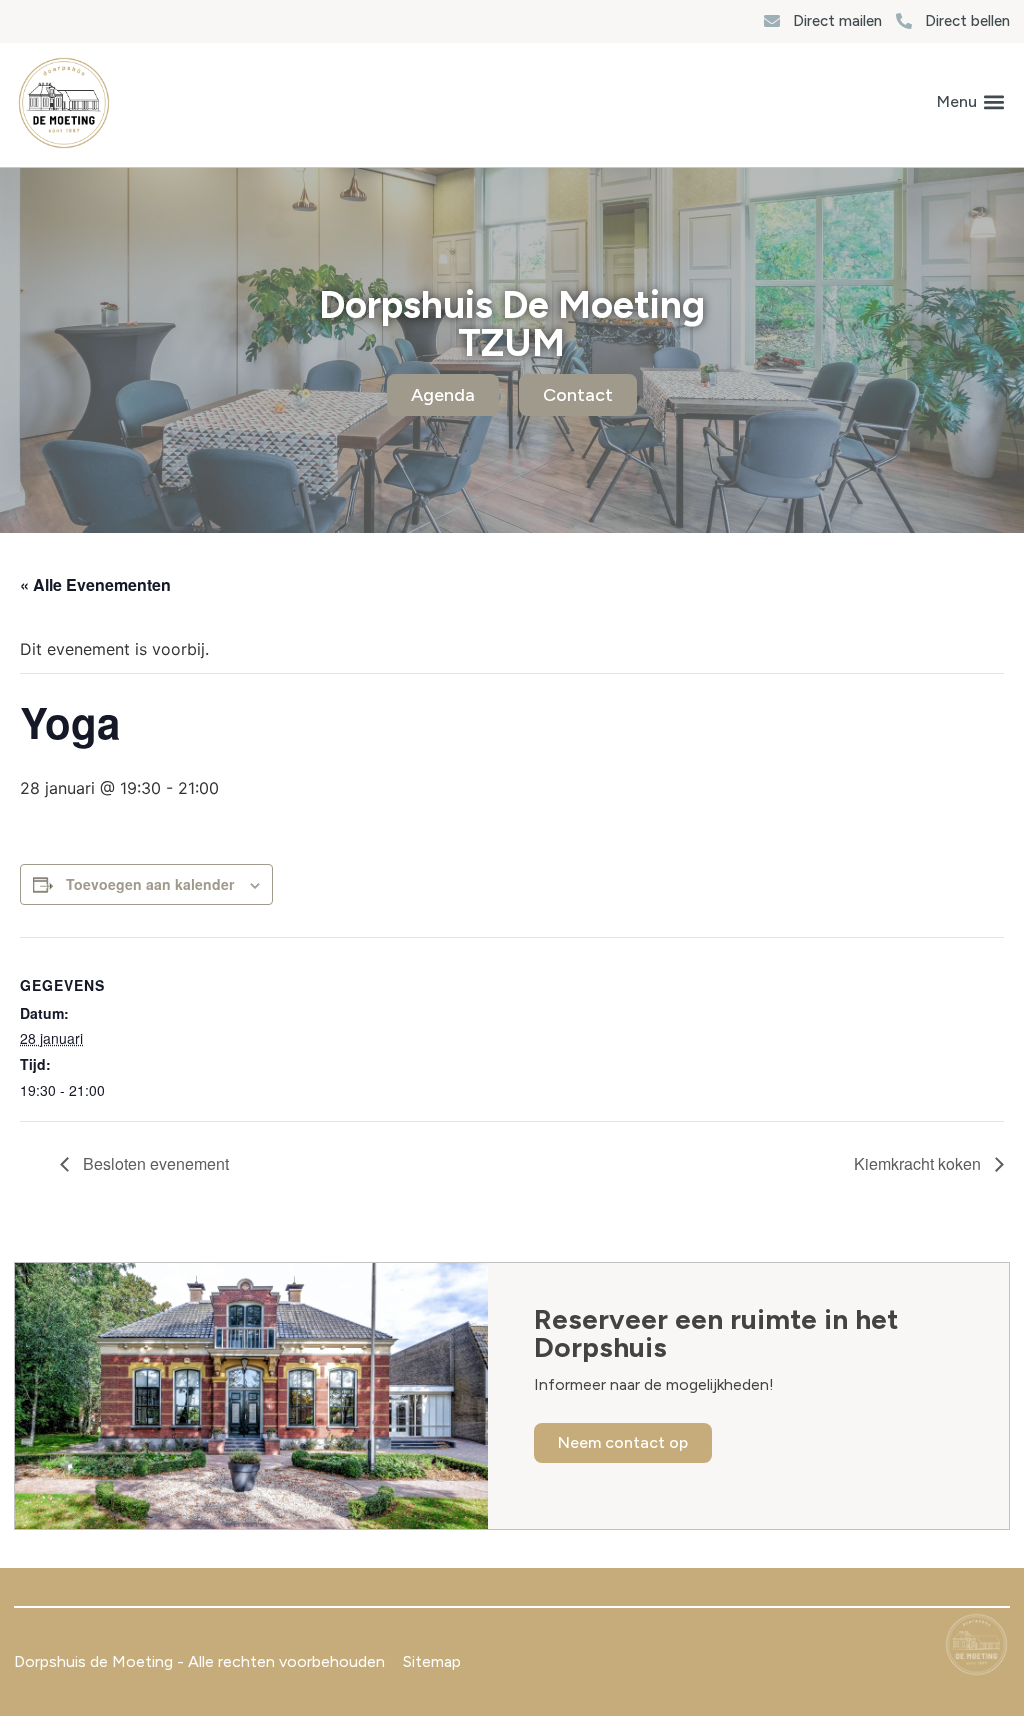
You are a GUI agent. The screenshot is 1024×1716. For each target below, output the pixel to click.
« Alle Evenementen (95, 584)
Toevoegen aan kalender (150, 884)
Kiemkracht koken (919, 1163)
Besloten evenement (154, 1163)
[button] (970, 102)
